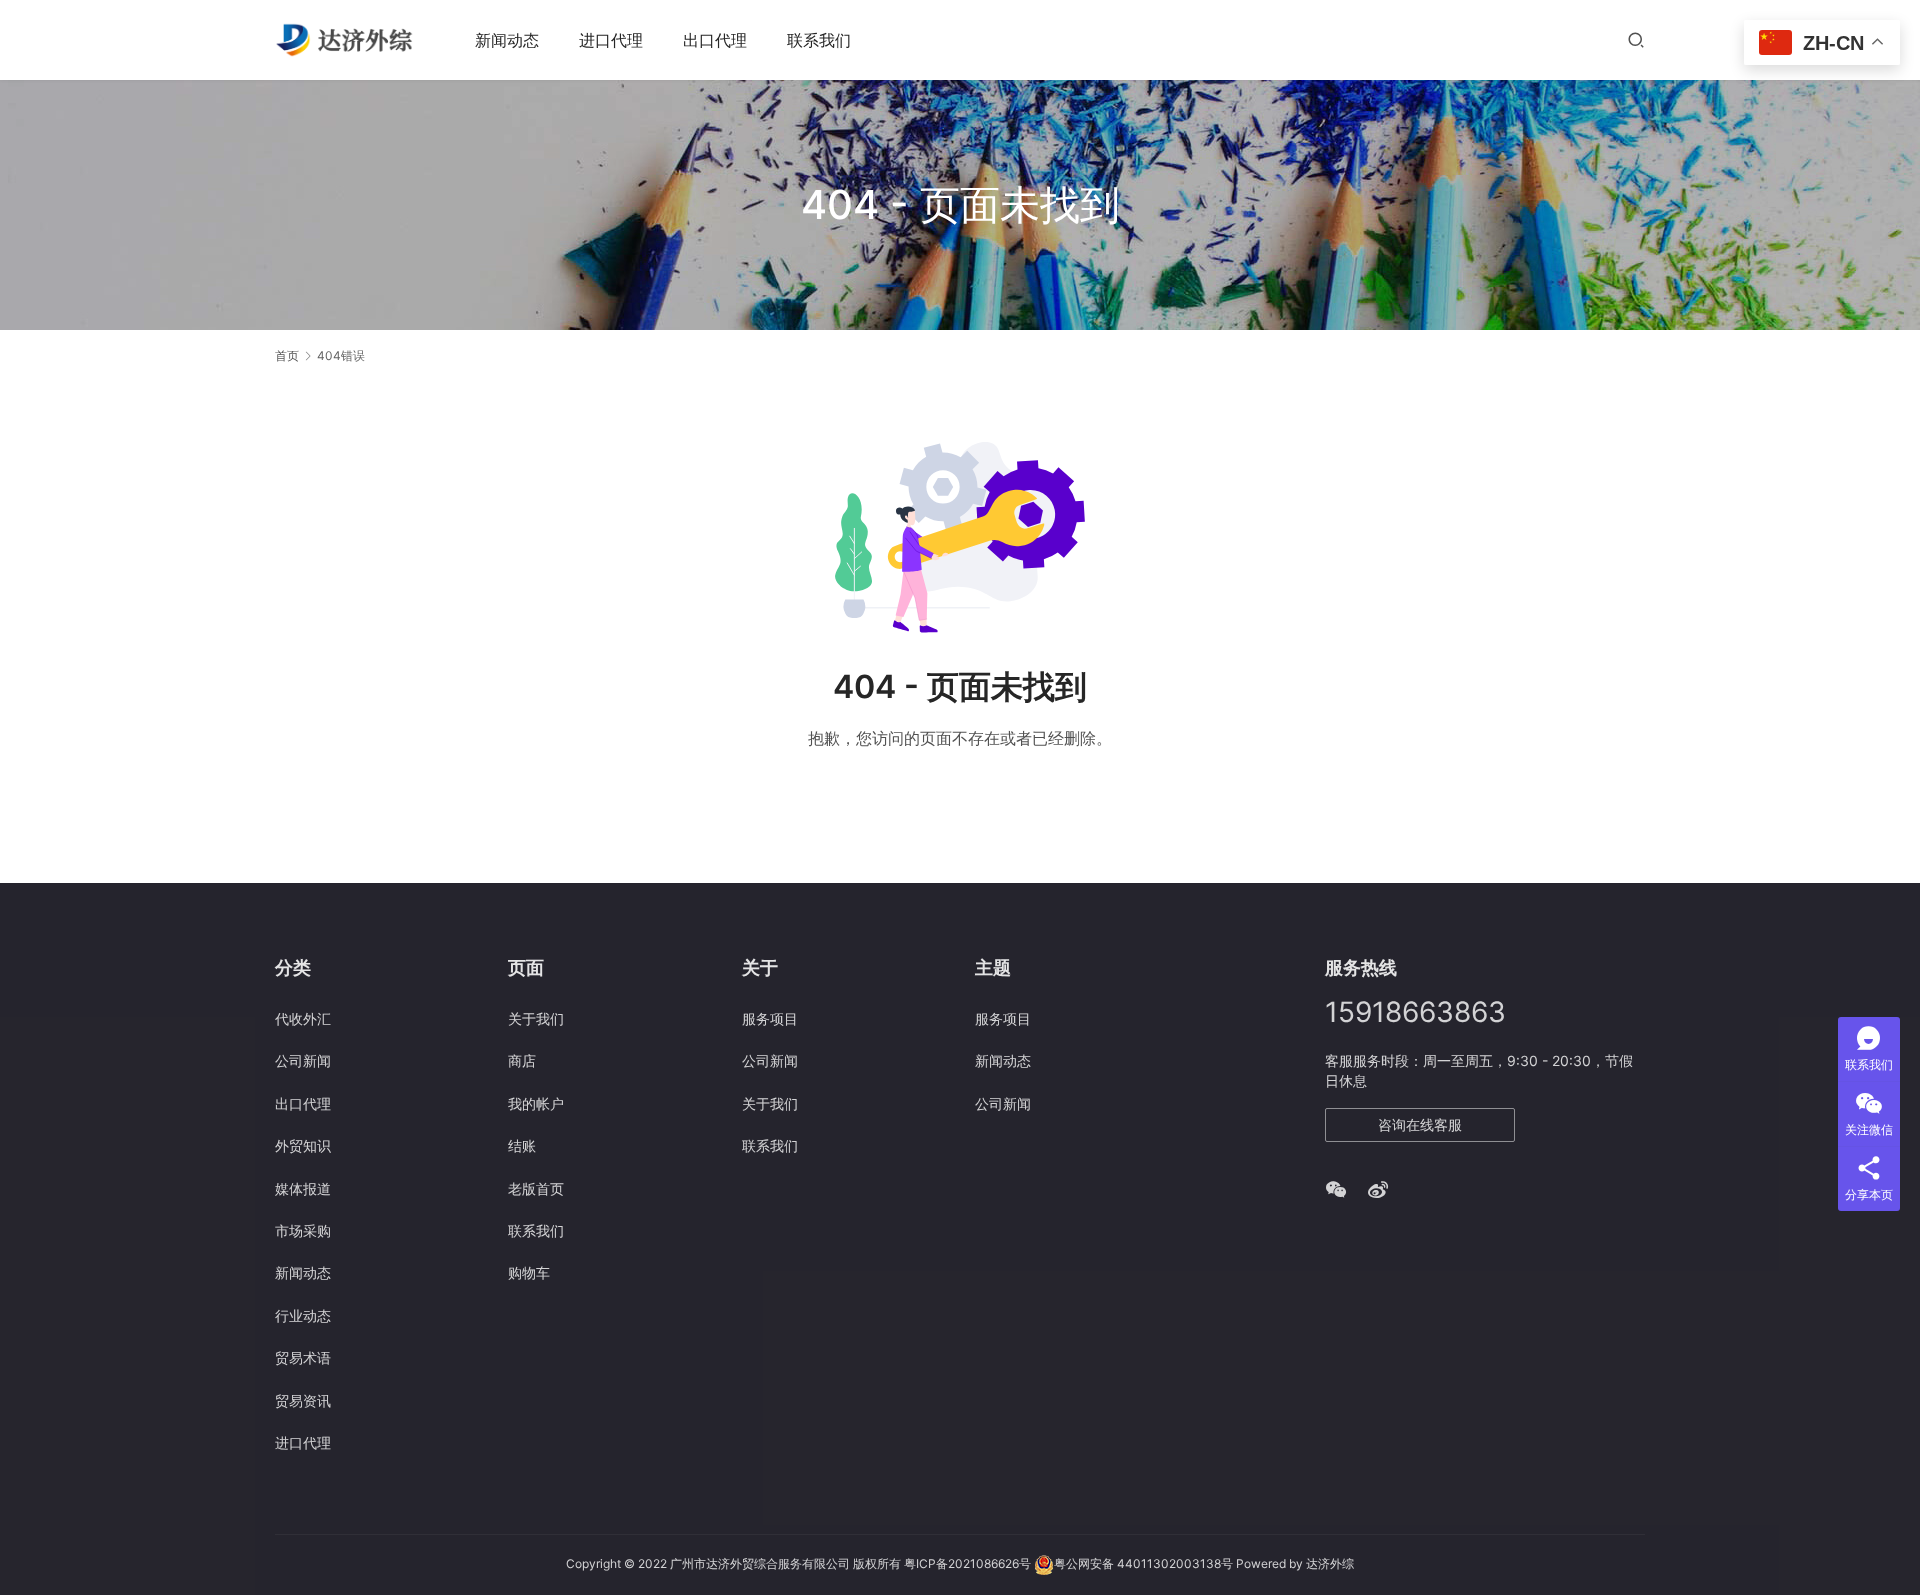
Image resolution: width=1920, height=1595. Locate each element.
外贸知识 (303, 1145)
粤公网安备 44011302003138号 (1143, 1564)
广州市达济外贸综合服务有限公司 (760, 1564)
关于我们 (536, 1018)
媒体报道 (303, 1188)
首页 (287, 355)
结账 (522, 1145)
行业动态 (303, 1315)
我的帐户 (536, 1103)
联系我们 (819, 40)
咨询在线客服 (1420, 1124)
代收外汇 (303, 1018)
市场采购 (303, 1230)
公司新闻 (303, 1060)
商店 (522, 1060)
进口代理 (611, 40)
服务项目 (770, 1018)
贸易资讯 (303, 1400)
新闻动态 (507, 40)
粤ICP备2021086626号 (967, 1564)
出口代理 (715, 40)
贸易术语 (303, 1357)
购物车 (529, 1272)
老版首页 (536, 1188)
